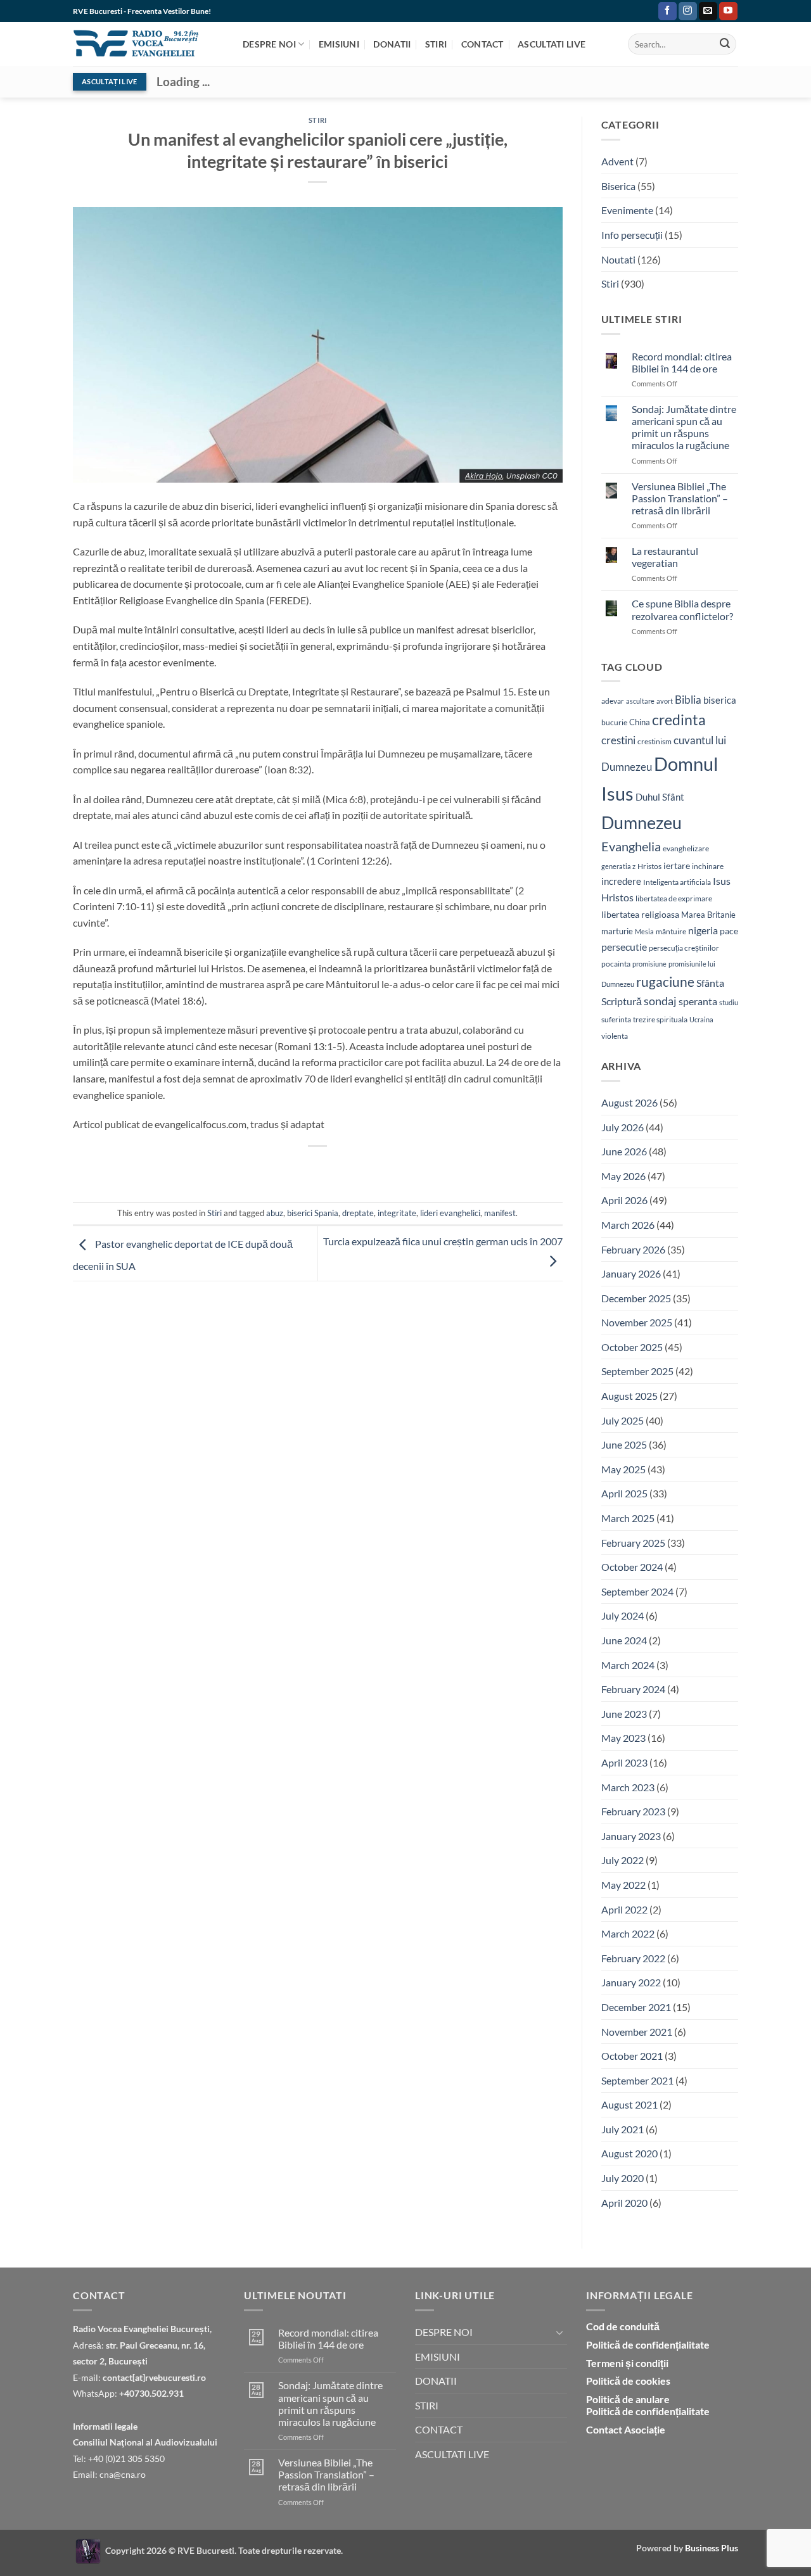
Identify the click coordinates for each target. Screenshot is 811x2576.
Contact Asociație (626, 2429)
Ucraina (701, 1019)
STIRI (436, 44)
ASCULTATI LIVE (552, 44)
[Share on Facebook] (249, 1168)
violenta (615, 1036)
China (640, 722)
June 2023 (624, 1714)
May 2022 (623, 1885)
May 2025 (623, 1469)
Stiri (318, 120)
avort (665, 701)
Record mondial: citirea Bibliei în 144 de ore (682, 362)
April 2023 (624, 1762)
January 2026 (631, 1273)
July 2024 (623, 1615)
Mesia (644, 931)
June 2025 (624, 1444)
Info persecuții (632, 235)
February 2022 (633, 1958)
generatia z (618, 866)
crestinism (655, 741)
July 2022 (623, 1860)
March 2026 (628, 1225)
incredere (621, 881)
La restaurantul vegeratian (665, 557)
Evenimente (627, 210)
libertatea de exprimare (674, 898)
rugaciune (665, 982)
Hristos (649, 866)
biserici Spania (313, 1213)
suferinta (616, 1019)
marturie (617, 931)
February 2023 (633, 1811)
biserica (720, 700)
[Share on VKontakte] (341, 1168)
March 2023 (628, 1787)
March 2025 (628, 1518)
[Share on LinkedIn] (364, 1168)
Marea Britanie (708, 915)
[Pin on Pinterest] (318, 1168)
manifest (500, 1213)
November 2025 (637, 1322)
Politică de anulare (628, 2399)
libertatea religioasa (640, 914)
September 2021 (637, 2080)
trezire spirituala (660, 1019)
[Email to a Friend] (295, 1168)
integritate (397, 1213)
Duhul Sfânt (660, 797)
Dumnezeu (642, 822)
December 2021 (636, 2007)
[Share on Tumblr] (387, 1168)
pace (729, 931)
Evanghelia (631, 846)
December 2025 (636, 1298)
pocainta (616, 964)
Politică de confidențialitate (648, 2344)
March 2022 (628, 1933)
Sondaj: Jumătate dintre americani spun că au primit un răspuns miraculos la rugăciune (684, 427)
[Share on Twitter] (272, 1168)
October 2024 (632, 1567)
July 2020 (623, 2178)
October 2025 (632, 1347)
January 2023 (631, 1836)
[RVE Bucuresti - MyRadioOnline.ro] (88, 2550)
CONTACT (482, 44)
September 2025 (637, 1371)
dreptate (358, 1213)
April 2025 (624, 1493)
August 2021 (629, 2104)
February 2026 (633, 1249)
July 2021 (623, 2129)
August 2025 (629, 1396)
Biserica (618, 186)
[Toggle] (559, 2332)
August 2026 (629, 1102)
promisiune (649, 964)
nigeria (703, 930)
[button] (646, 11)
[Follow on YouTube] (728, 11)
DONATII (392, 44)
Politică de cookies (628, 2381)
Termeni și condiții (627, 2363)
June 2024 (624, 1640)
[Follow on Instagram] (688, 11)
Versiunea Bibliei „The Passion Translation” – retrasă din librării (680, 498)
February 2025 (633, 1543)
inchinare (708, 866)
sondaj (660, 1001)
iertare (677, 866)
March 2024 (628, 1665)
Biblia (688, 700)
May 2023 (623, 1738)
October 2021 (632, 2056)
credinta (679, 720)
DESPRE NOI (269, 44)
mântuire (671, 931)
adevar (613, 701)
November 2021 (637, 2032)
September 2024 (637, 1591)
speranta (698, 1001)
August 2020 (629, 2153)
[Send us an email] (708, 11)
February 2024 (633, 1689)
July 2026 (623, 1127)
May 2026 (623, 1176)
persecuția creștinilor (684, 948)
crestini (618, 740)
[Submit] (725, 44)
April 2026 (624, 1200)
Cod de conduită (623, 2326)
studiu (729, 1002)
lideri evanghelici (450, 1213)
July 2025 (623, 1420)
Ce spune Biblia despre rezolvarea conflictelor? (682, 609)
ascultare (640, 701)
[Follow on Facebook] (667, 11)
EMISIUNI (339, 44)
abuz (275, 1213)
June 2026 (624, 1151)
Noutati (618, 259)
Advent (617, 161)
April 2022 (624, 1909)
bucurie (614, 722)
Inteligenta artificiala (677, 882)
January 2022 (631, 1982)
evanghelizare (686, 848)
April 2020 (624, 2203)
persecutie (624, 947)
